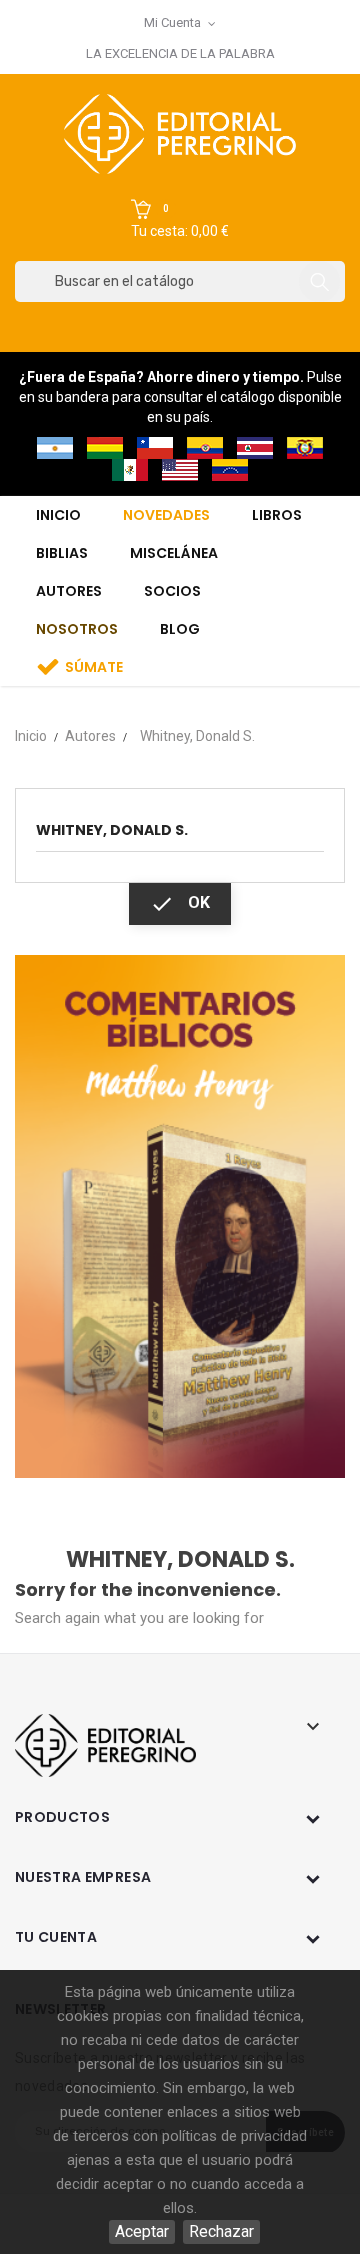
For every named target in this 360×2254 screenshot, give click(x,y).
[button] (180, 220)
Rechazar (221, 2231)
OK (180, 904)
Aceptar (142, 2231)
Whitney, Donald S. (112, 830)
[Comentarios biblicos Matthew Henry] (180, 1215)
